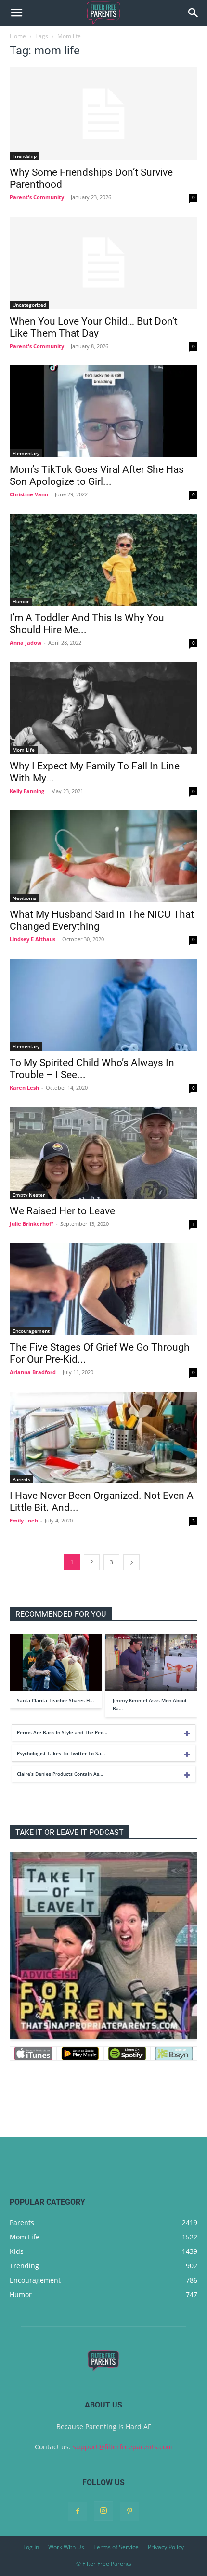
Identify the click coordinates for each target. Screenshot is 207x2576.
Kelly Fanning (27, 791)
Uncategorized (29, 305)
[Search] (194, 13)
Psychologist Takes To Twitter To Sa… (61, 1753)
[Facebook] (78, 2511)
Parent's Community (37, 197)
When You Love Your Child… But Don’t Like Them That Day (94, 327)
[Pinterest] (129, 2511)
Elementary (26, 453)
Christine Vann (29, 494)
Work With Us (66, 2547)
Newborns (24, 898)
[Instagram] (103, 2511)
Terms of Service (116, 2547)
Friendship (25, 156)
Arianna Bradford (33, 1372)
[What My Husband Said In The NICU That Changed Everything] (103, 856)
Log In (31, 2547)
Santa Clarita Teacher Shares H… (55, 1700)
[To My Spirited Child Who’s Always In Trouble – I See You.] (103, 1005)
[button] (16, 13)
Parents (21, 1479)
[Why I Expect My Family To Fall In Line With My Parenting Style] (103, 708)
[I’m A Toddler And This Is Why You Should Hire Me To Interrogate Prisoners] (103, 560)
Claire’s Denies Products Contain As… (60, 1774)
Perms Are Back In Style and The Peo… (62, 1732)
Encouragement (31, 1331)
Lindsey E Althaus (32, 939)
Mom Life (24, 750)
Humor (21, 601)
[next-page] (131, 1562)
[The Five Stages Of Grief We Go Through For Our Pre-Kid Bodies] (103, 1289)
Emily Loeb (24, 1520)
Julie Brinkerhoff (32, 1224)
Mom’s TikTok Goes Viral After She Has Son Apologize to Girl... (97, 475)
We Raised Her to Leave (62, 1211)
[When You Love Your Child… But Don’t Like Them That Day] (103, 263)
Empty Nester (29, 1195)
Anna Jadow (26, 643)
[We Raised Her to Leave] (103, 1153)
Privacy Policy (166, 2547)
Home (18, 36)
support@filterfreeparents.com (123, 2447)
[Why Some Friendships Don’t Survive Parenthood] (103, 114)
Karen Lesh (24, 1087)
